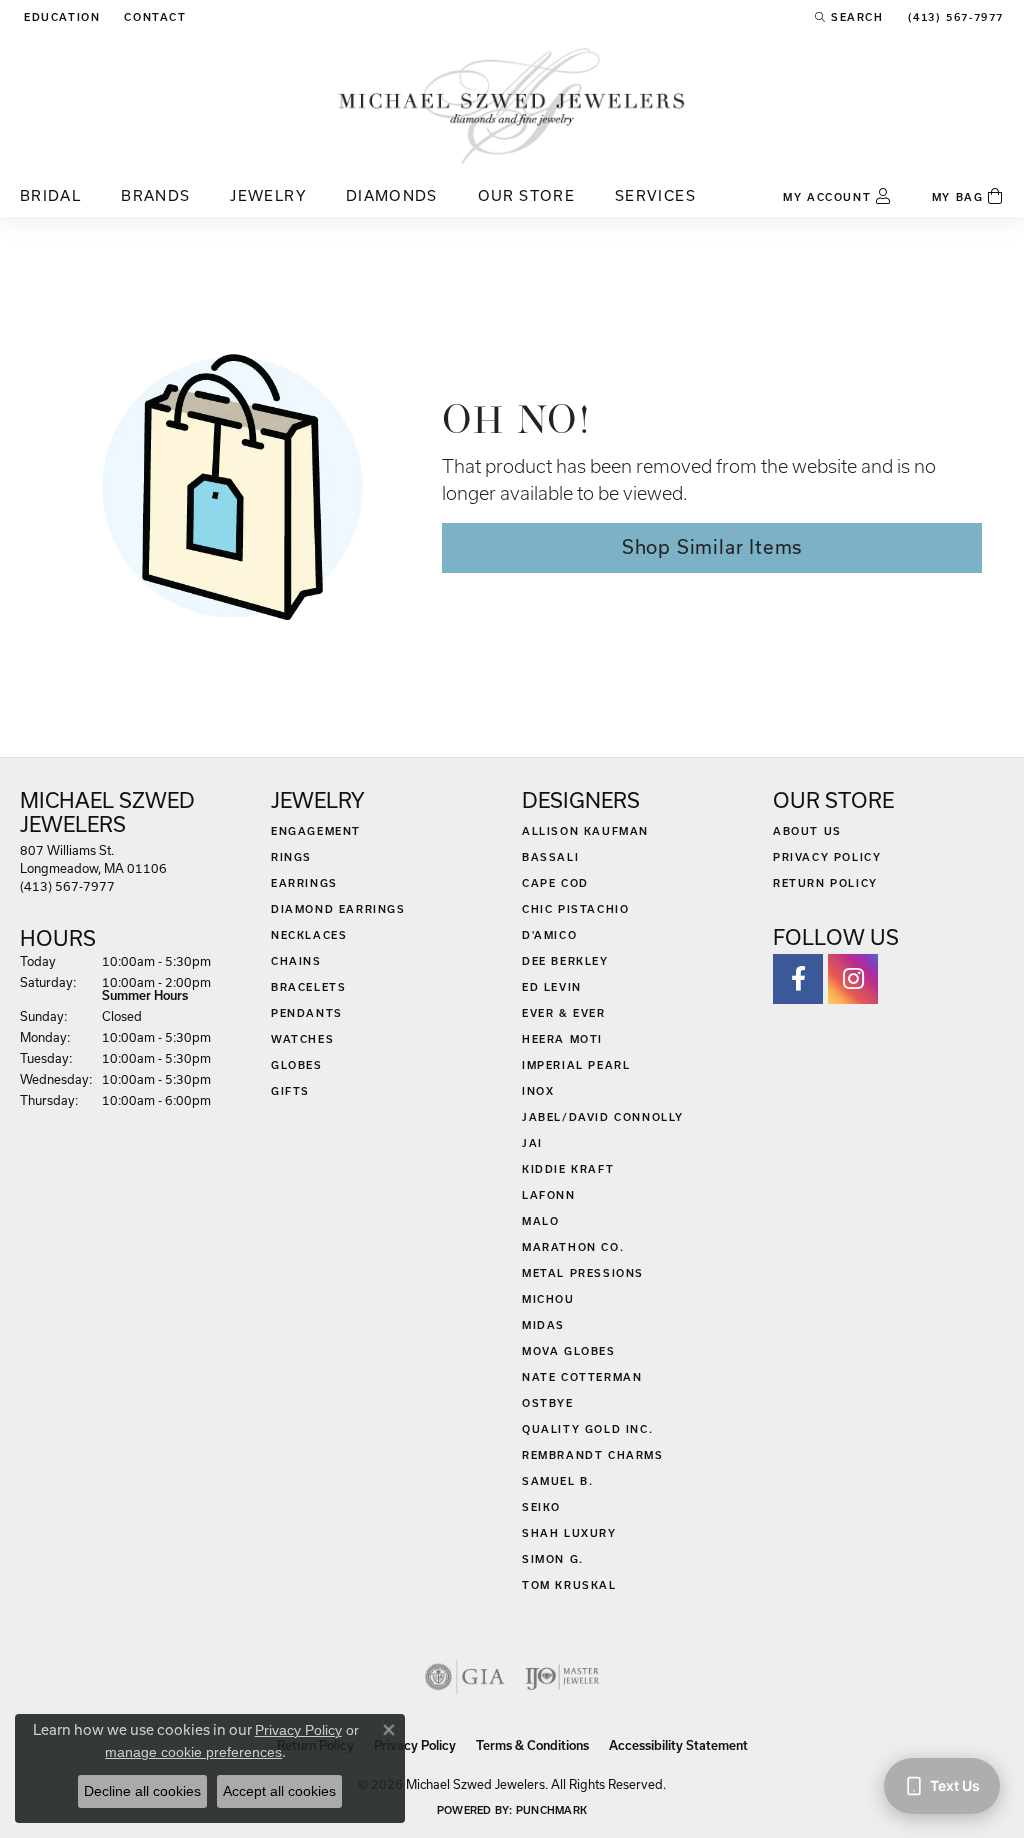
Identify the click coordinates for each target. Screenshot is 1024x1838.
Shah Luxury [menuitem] (569, 1533)
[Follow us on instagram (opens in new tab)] (853, 979)
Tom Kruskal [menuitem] (569, 1585)
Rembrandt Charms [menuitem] (593, 1455)
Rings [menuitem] (291, 857)
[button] (60, 17)
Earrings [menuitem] (304, 883)
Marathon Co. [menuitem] (573, 1247)
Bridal (50, 195)
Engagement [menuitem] (316, 831)
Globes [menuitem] (297, 1065)
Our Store (526, 195)
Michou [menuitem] (548, 1299)
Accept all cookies (279, 1791)
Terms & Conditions (532, 1745)
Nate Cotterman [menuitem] (582, 1377)
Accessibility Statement (678, 1745)
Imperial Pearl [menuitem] (576, 1065)
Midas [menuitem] (543, 1325)
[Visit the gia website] (465, 1677)
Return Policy (825, 883)
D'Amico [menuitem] (549, 935)
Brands (155, 195)
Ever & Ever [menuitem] (564, 1013)
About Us (807, 831)
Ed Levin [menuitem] (552, 987)
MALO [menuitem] (540, 1221)
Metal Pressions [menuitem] (583, 1273)
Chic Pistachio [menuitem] (575, 909)
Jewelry (268, 195)
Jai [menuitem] (532, 1143)
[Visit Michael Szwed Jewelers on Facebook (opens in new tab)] (798, 979)
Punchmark (551, 1810)
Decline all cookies (142, 1791)
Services (655, 195)
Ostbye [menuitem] (548, 1403)
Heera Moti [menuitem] (562, 1039)
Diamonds (392, 195)
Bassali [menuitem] (550, 857)
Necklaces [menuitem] (309, 935)
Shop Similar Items (712, 547)
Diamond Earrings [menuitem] (338, 909)
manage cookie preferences (193, 1752)
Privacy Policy (827, 857)
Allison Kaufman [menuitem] (585, 831)
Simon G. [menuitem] (553, 1559)
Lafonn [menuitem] (549, 1195)
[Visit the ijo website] (562, 1677)
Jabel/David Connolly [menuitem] (603, 1117)
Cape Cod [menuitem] (555, 883)
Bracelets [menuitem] (308, 987)
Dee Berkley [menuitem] (565, 961)
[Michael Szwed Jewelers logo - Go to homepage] (512, 105)
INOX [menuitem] (538, 1091)
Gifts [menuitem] (290, 1091)
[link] (153, 17)
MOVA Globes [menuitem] (569, 1351)
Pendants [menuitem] (307, 1013)
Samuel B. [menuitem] (557, 1481)
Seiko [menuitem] (541, 1507)
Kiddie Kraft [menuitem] (568, 1169)
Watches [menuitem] (302, 1039)
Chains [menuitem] (296, 961)
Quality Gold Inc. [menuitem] (587, 1429)
